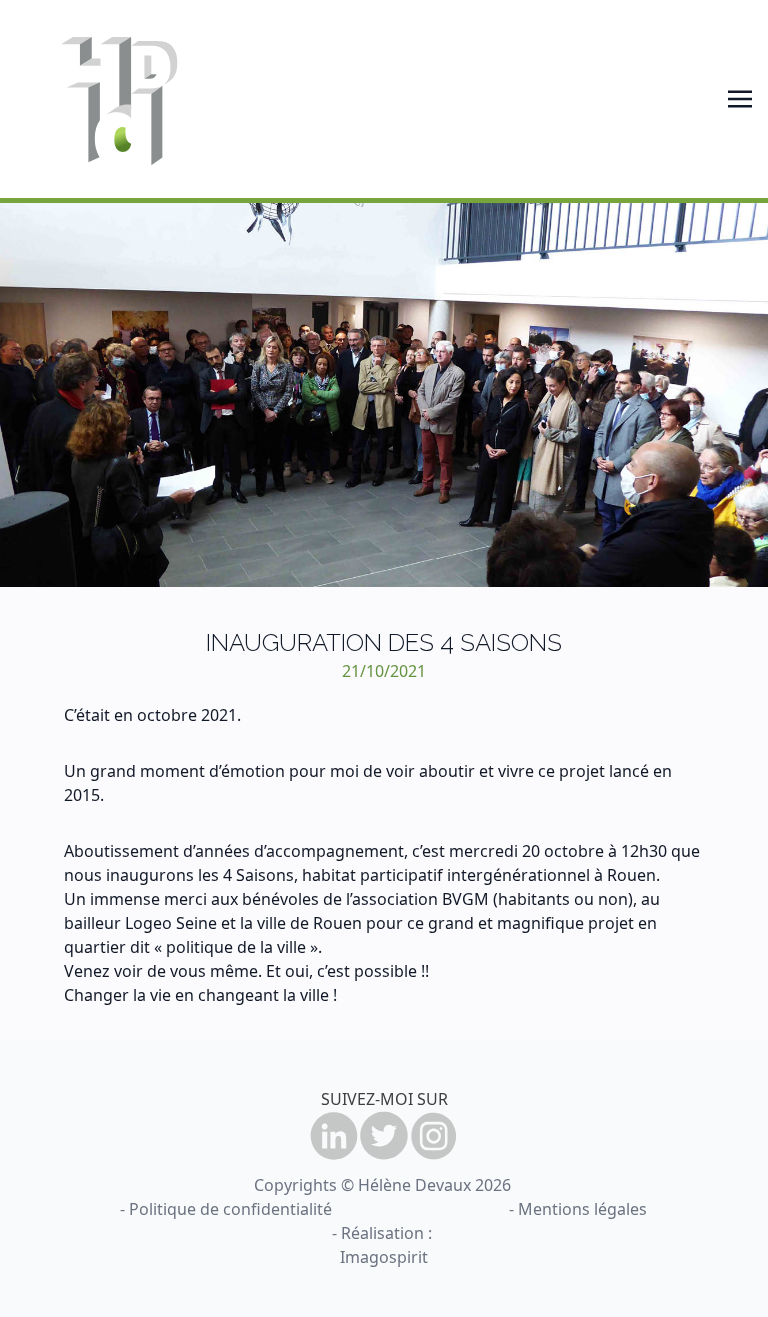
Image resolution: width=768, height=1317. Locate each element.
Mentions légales (582, 1209)
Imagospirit (384, 1257)
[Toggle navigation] (740, 98)
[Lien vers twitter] (384, 1136)
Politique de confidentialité (230, 1209)
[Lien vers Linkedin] (334, 1136)
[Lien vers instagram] (434, 1136)
